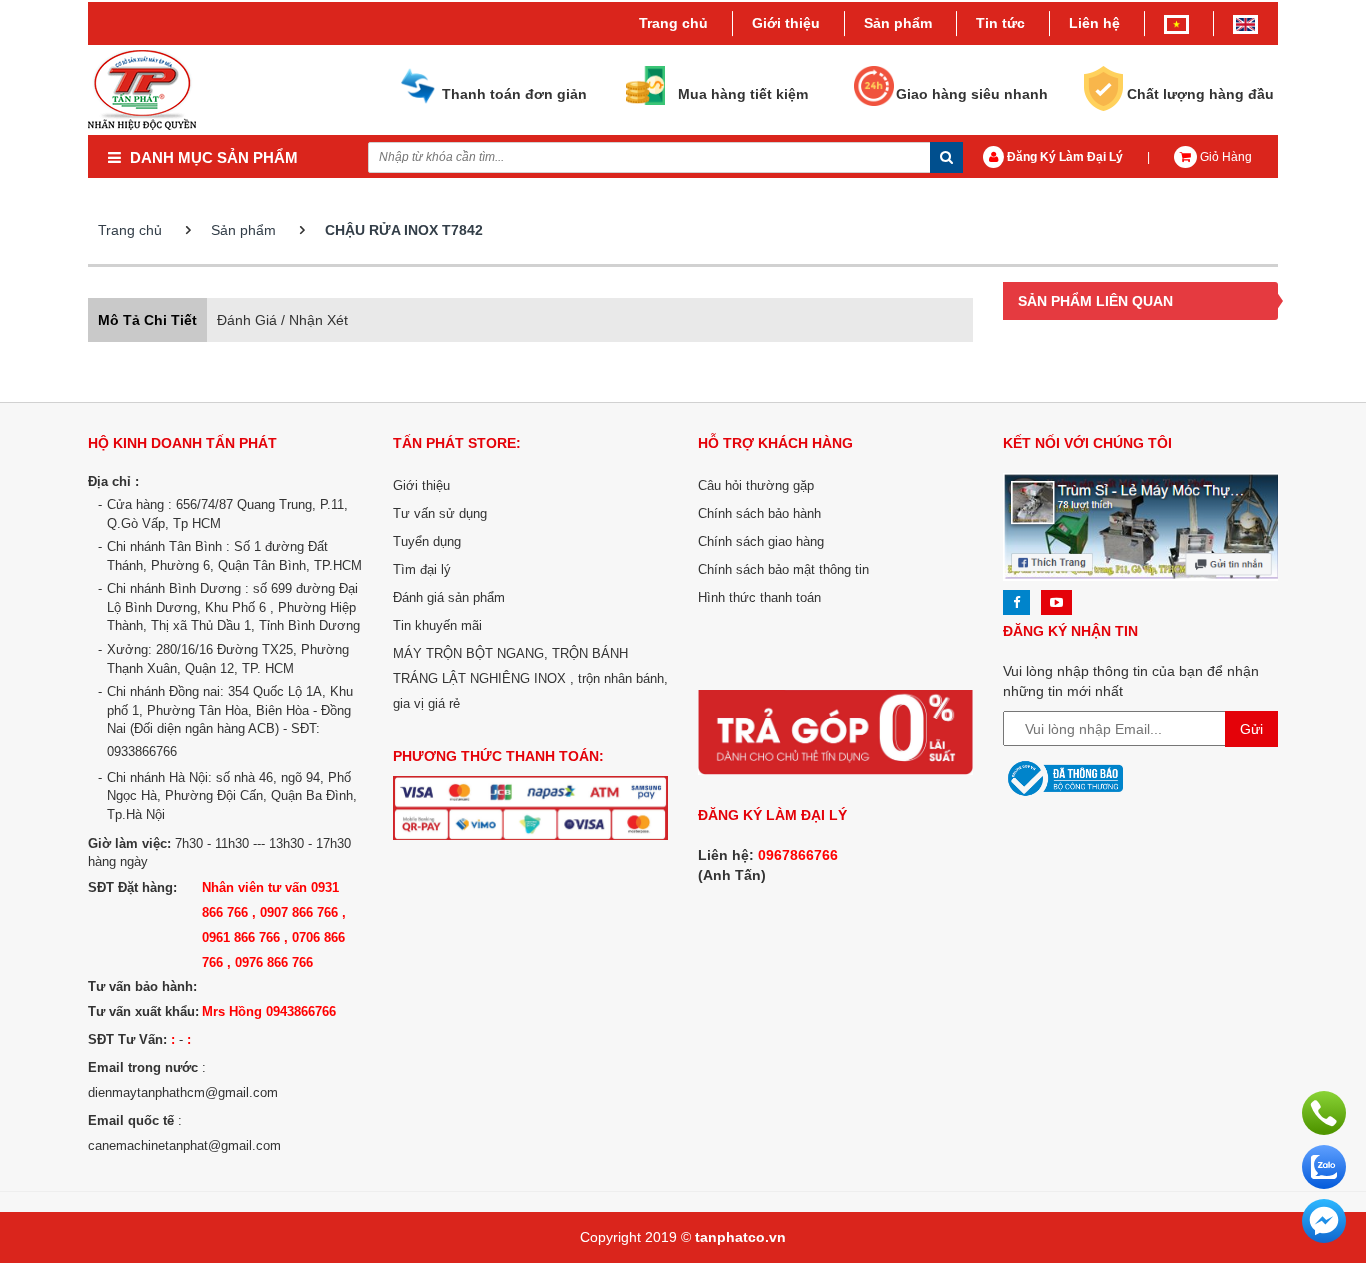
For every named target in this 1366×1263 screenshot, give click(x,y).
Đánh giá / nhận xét (282, 320)
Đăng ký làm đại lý (1063, 157)
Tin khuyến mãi (437, 625)
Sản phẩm (898, 23)
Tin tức (1000, 23)
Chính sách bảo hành (759, 513)
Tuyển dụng (427, 541)
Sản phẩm (243, 230)
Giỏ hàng (1224, 157)
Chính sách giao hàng (761, 541)
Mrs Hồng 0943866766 (269, 1011)
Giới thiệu (786, 23)
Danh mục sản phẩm (212, 157)
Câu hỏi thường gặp (756, 485)
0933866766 (142, 751)
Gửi (1251, 729)
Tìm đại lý (422, 569)
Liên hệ (1094, 23)
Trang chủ (673, 23)
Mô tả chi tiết (147, 320)
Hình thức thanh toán (759, 597)
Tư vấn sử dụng (440, 513)
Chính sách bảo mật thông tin (783, 569)
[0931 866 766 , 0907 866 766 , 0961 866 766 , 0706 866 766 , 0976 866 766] (1324, 1112)
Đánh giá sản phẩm (449, 597)
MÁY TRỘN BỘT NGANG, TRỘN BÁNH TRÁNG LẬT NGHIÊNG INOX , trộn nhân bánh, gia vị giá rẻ (530, 678)
